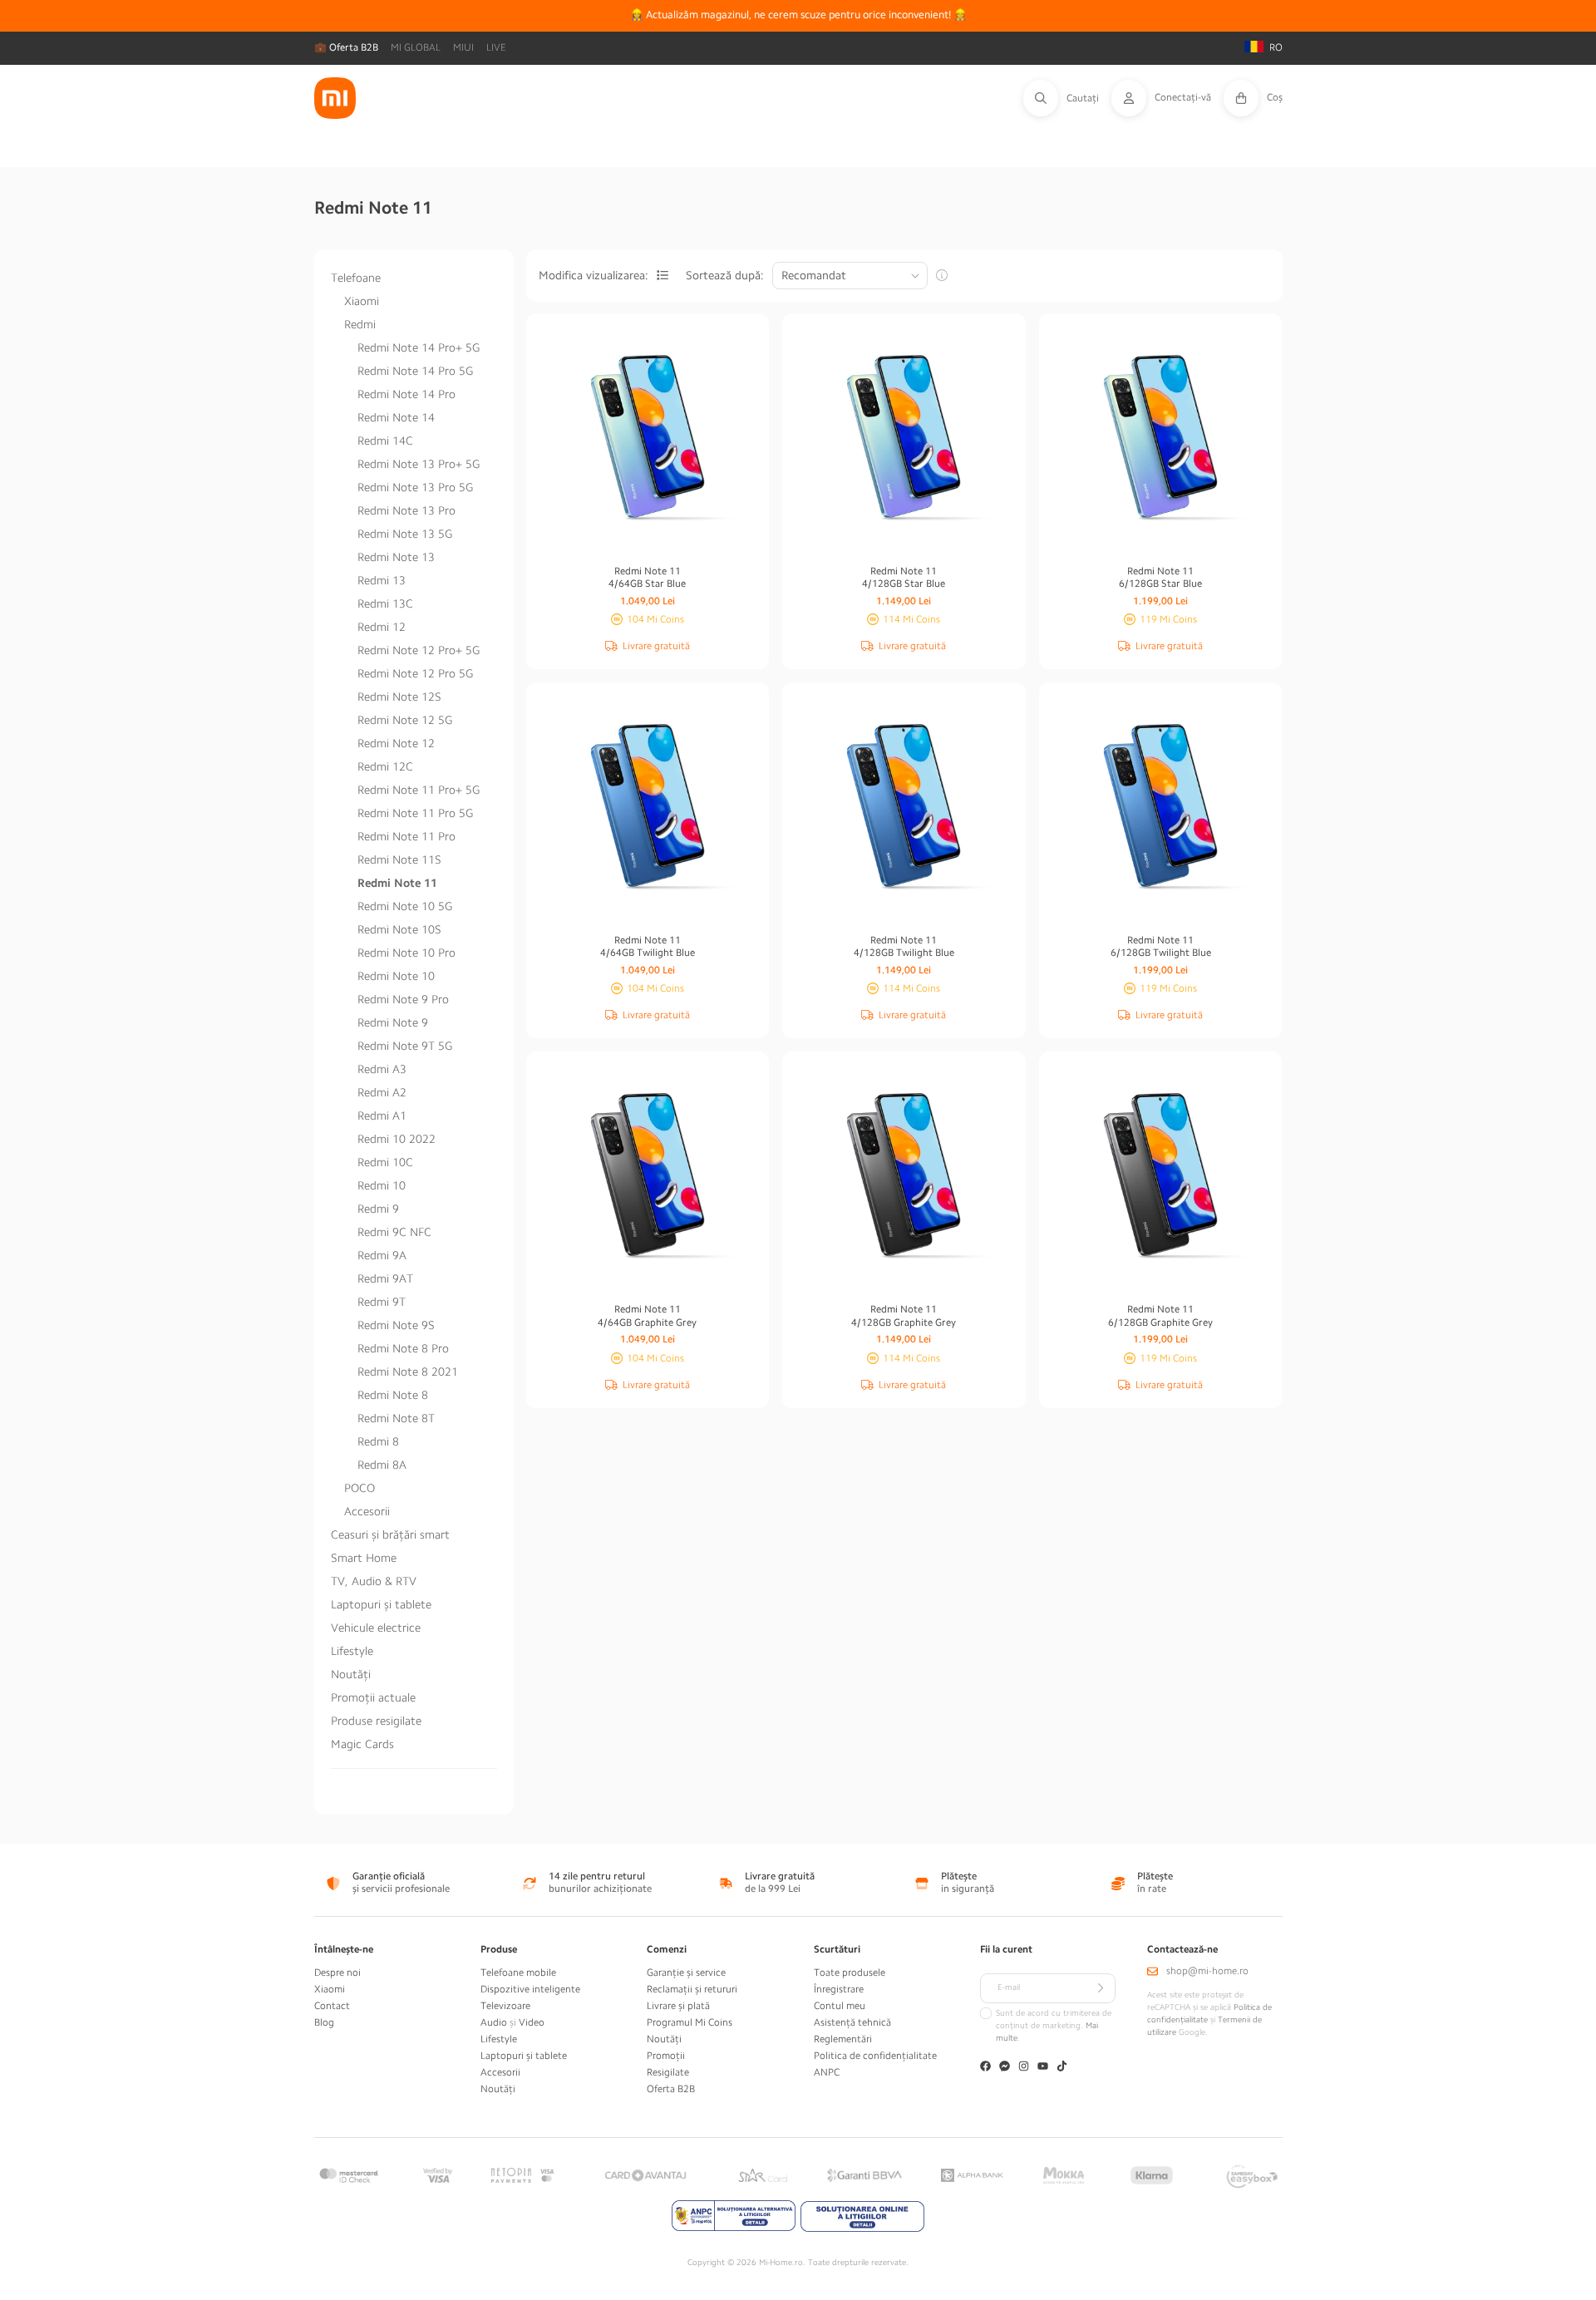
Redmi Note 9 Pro (403, 999)
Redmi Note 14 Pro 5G (415, 371)
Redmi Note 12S (399, 697)
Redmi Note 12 (396, 743)
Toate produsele (850, 1972)
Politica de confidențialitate (875, 2056)
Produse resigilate (376, 1721)
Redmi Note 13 (396, 557)
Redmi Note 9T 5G (405, 1046)
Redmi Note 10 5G (405, 906)
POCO (360, 1488)
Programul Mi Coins (690, 2022)
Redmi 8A (382, 1465)
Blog (324, 2022)
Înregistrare (839, 1989)
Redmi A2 (382, 1092)
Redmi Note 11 (397, 883)
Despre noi (337, 1972)
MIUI (463, 47)
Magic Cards (362, 1744)
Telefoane (356, 278)
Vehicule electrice (376, 1628)
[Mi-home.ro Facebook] (985, 2068)
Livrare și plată (678, 2006)
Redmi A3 (382, 1069)
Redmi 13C (385, 603)
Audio (494, 2022)
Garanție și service (686, 1972)
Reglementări (843, 2039)
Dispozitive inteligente (530, 1989)
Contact (332, 2006)
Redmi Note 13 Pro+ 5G (419, 464)
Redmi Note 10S (399, 929)
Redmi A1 (382, 1116)
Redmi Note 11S (399, 859)
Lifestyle (352, 1651)
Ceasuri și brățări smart (390, 1534)
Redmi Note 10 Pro (406, 953)
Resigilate (668, 2072)
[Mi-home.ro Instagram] (1024, 2068)
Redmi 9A (382, 1255)
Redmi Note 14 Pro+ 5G (419, 347)
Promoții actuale (373, 1697)
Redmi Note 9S (396, 1325)
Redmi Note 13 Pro (406, 510)
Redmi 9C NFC (394, 1232)
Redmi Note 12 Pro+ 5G (419, 650)
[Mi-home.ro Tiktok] (1062, 2068)
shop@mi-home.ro (1207, 1971)
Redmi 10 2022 (397, 1139)
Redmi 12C (385, 766)
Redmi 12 (382, 627)
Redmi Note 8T (396, 1418)
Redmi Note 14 (396, 417)
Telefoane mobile (518, 1972)
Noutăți (351, 1674)
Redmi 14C (385, 441)
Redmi (360, 324)
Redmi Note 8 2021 (408, 1372)
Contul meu (840, 2006)
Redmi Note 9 (393, 1022)
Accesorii (367, 1511)
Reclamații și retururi (692, 1989)
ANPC (827, 2072)
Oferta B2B (671, 2089)
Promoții (666, 2056)
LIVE (496, 47)
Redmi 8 (378, 1441)
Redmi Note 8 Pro (403, 1348)
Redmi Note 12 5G (405, 720)
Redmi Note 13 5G (405, 534)
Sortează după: (725, 275)
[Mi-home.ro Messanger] (1005, 2068)
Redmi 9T (382, 1302)
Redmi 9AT (385, 1278)
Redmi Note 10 (396, 976)
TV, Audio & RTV (374, 1581)
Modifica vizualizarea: (594, 275)
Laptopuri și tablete (381, 1604)
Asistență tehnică (852, 2022)
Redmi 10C (385, 1162)
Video (532, 2022)
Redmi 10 (382, 1185)
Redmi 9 (378, 1209)
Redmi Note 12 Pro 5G (415, 673)
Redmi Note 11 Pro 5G (415, 813)
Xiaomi (362, 301)
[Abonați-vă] (1101, 1988)
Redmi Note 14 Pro (406, 394)
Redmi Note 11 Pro (406, 836)
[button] (1067, 98)
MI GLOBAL (416, 47)
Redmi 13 (382, 580)
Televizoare (505, 2006)
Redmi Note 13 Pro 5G (415, 487)
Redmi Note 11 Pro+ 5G (419, 790)
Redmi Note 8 (393, 1395)
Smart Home (364, 1558)
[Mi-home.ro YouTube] (1043, 2068)
